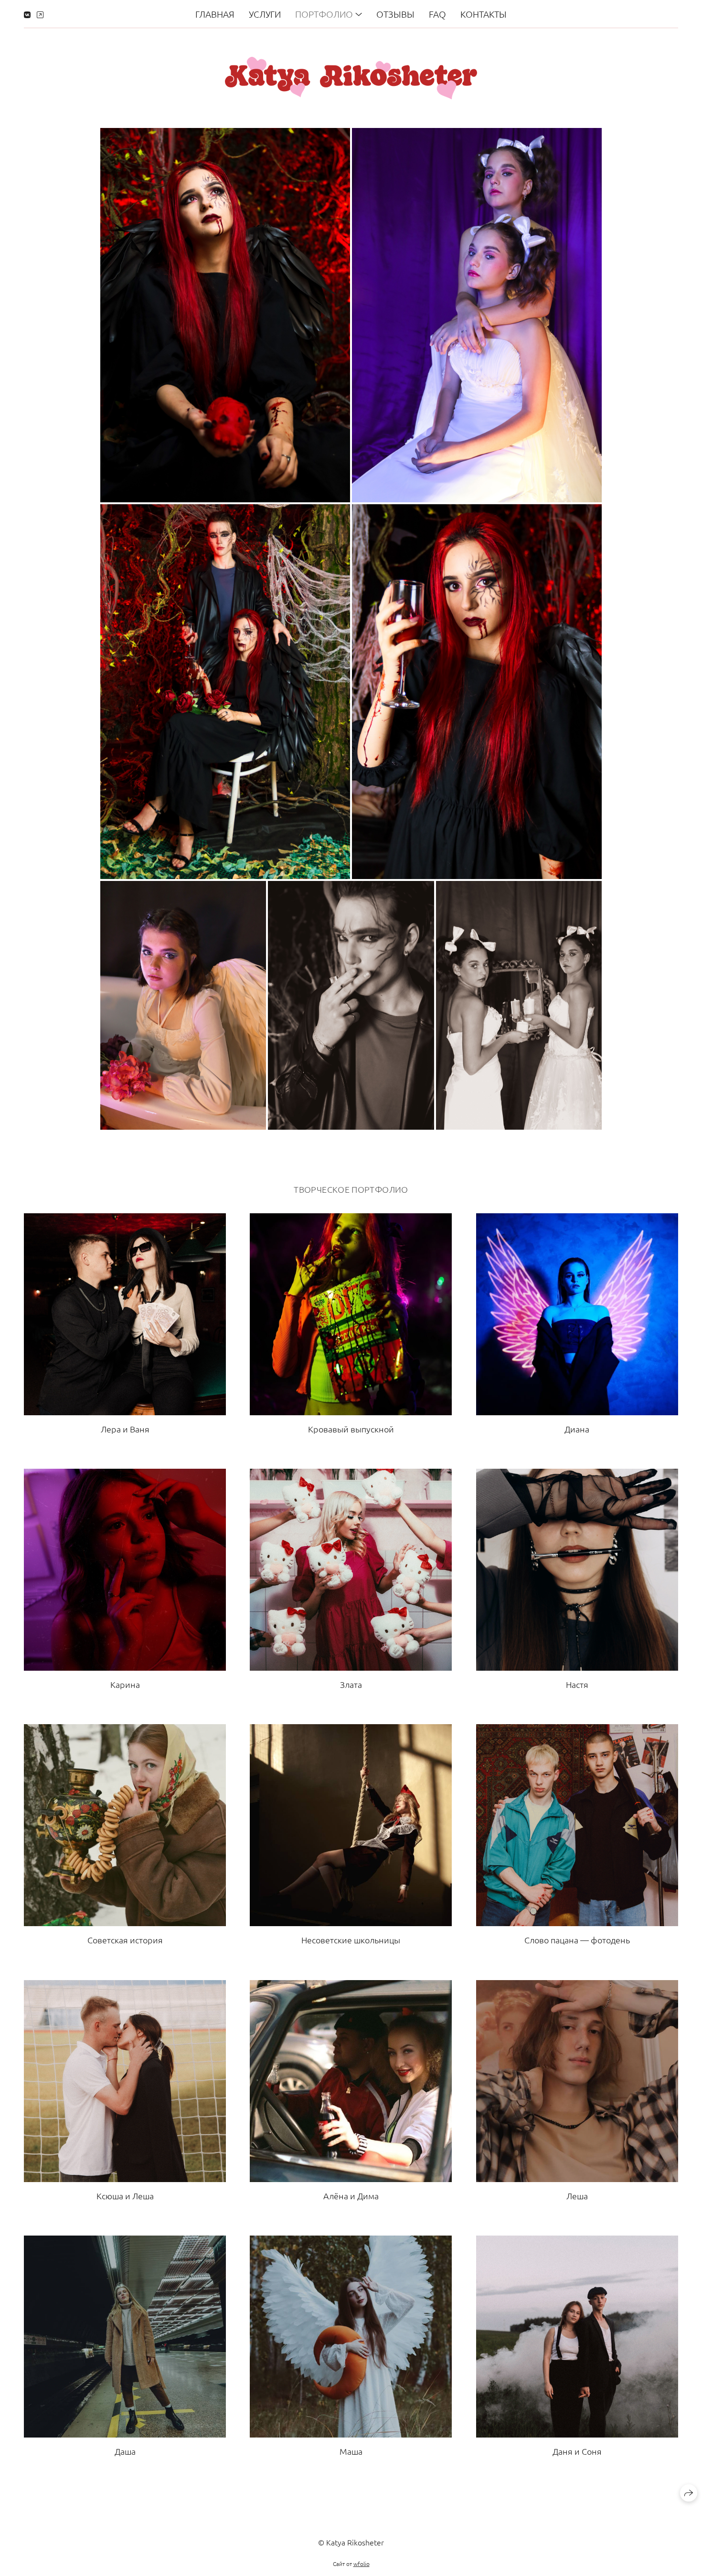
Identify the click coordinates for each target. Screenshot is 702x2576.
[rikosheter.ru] (351, 78)
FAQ (437, 14)
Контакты (484, 14)
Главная (215, 14)
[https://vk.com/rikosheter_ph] (27, 14)
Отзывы (395, 14)
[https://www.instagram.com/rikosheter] (40, 14)
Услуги (265, 14)
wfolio (362, 2564)
